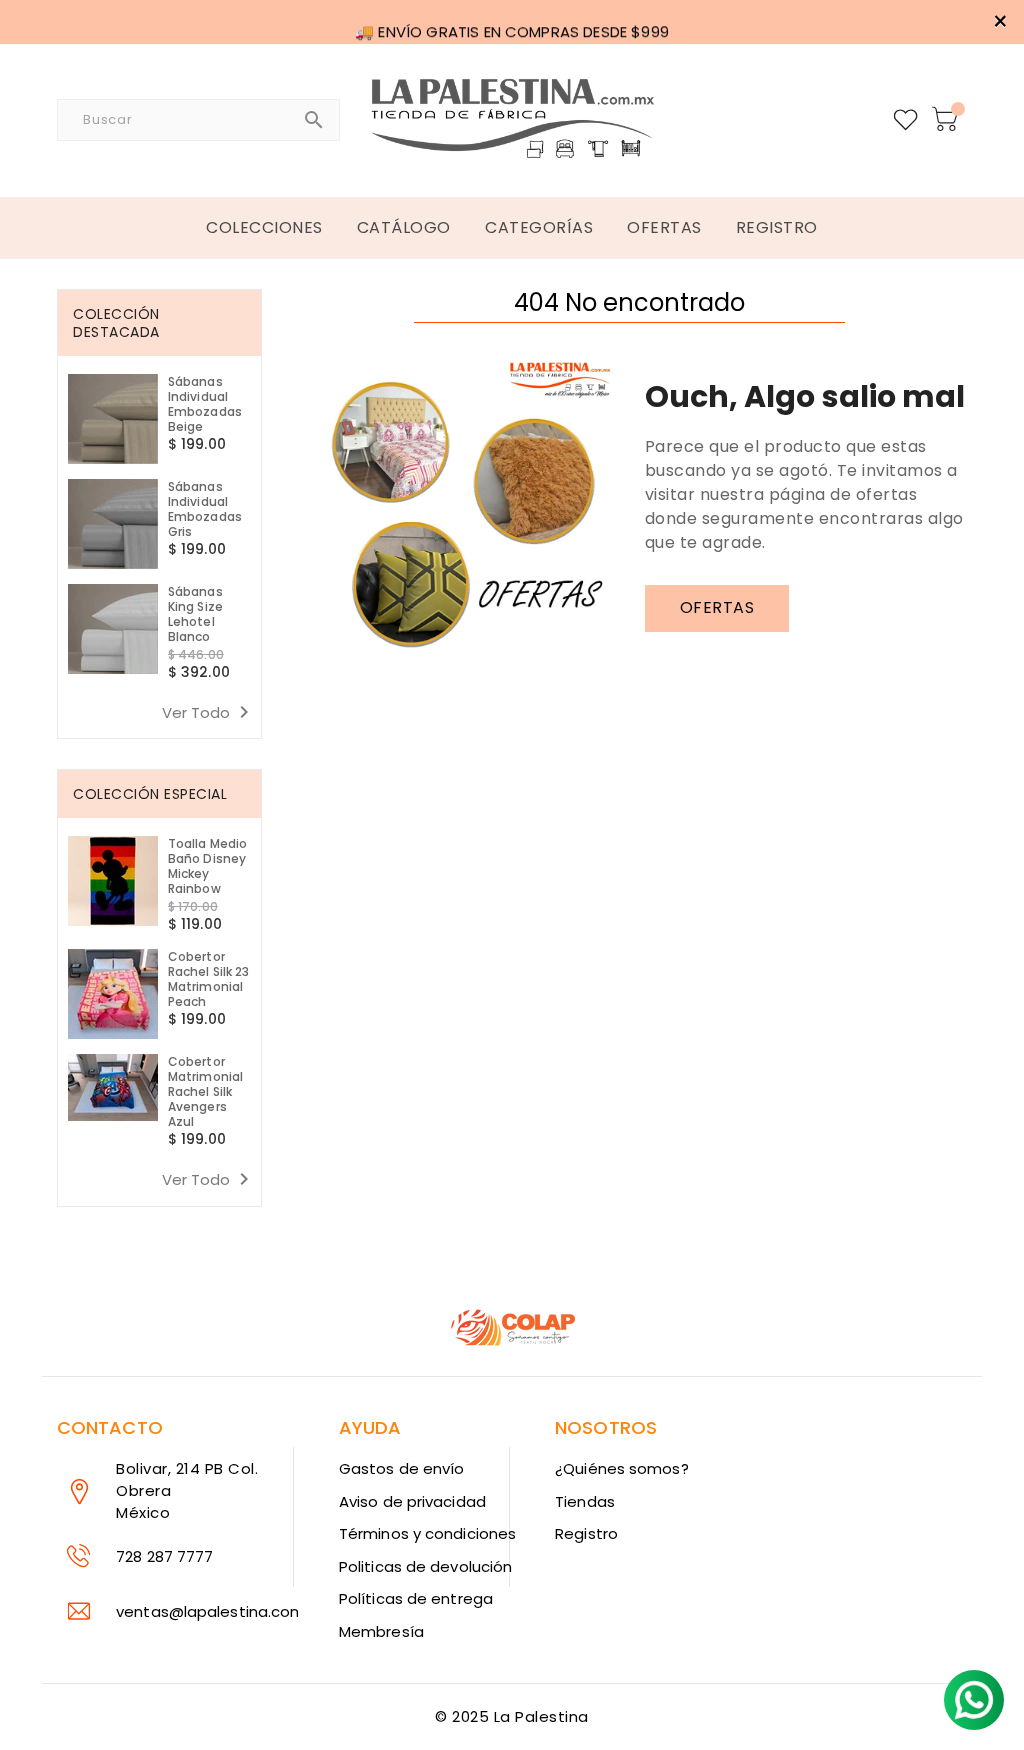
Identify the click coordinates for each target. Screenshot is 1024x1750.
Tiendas (585, 1501)
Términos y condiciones (427, 1533)
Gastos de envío (402, 1468)
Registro (586, 1533)
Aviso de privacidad (412, 1501)
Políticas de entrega (416, 1598)
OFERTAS (717, 607)
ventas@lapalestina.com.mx (223, 1611)
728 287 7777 (164, 1556)
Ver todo (209, 712)
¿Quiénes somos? (622, 1468)
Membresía (381, 1631)
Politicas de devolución (425, 1566)
